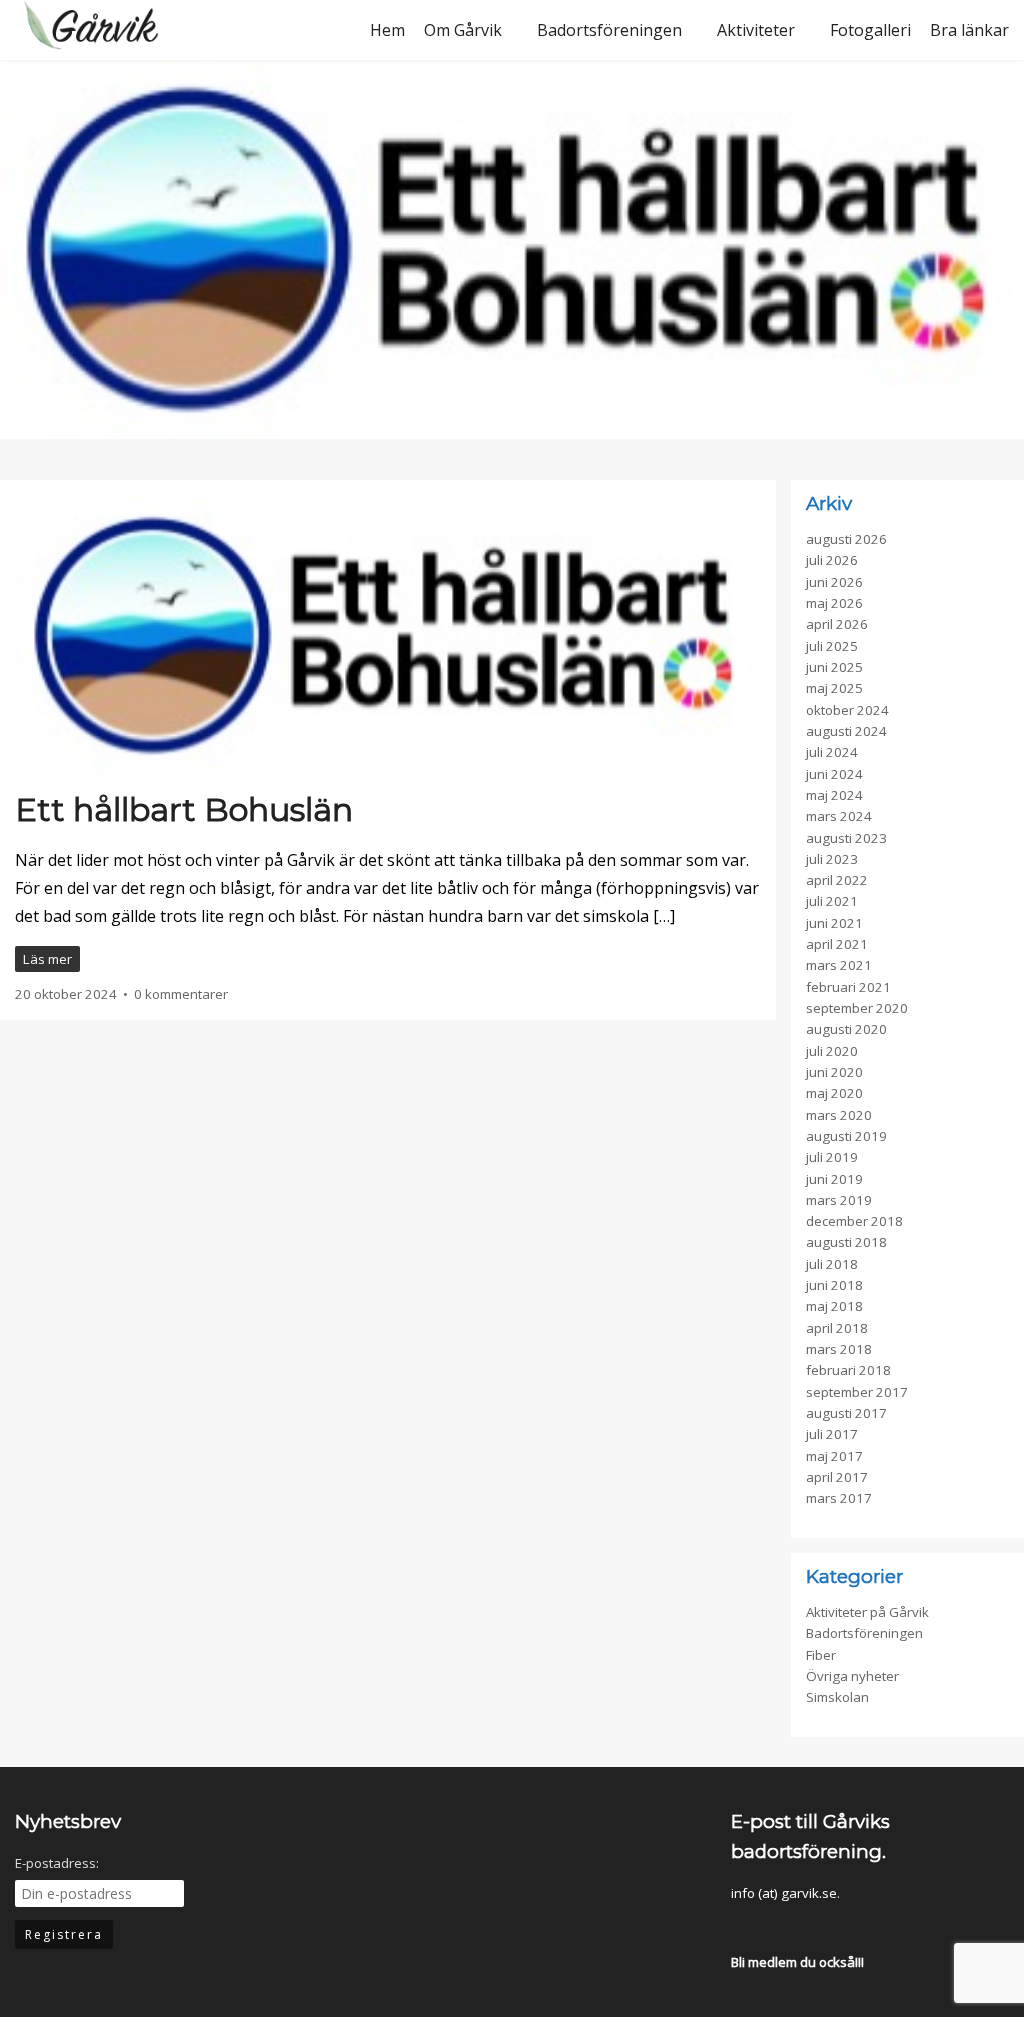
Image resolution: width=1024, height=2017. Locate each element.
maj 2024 (834, 795)
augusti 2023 (846, 838)
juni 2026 (834, 582)
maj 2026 (834, 603)
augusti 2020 (846, 1029)
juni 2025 (834, 667)
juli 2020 (832, 1051)
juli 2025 (832, 646)
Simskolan (837, 1697)
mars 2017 (839, 1498)
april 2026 (837, 624)
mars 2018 (839, 1349)
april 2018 (837, 1328)
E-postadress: (57, 1863)
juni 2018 (834, 1285)
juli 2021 (832, 901)
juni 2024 (834, 774)
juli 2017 (832, 1434)
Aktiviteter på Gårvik (867, 1612)
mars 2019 (839, 1200)
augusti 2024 (846, 731)
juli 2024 (832, 752)
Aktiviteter (756, 30)
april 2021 (837, 944)
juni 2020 (834, 1072)
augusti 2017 (846, 1413)
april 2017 (837, 1477)
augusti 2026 (846, 539)
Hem (387, 30)
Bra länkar (969, 30)
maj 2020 (834, 1093)
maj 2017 (834, 1456)
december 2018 (854, 1221)
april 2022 (837, 880)
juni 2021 (834, 923)
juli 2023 (832, 859)
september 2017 (857, 1392)
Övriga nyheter (852, 1676)
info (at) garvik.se (784, 1893)
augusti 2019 (846, 1136)
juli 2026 (832, 560)
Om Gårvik (463, 30)
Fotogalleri (870, 30)
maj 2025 (834, 688)
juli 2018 (832, 1264)
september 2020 (857, 1008)
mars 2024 (839, 816)
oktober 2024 (847, 710)
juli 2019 (832, 1157)
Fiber (821, 1655)
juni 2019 (834, 1179)
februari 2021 (848, 987)
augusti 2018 (846, 1242)
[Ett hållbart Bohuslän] (388, 644)
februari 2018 (848, 1370)
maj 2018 (834, 1306)
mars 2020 (839, 1115)
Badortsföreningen (609, 30)
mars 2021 (839, 965)
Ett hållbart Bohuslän (184, 809)
